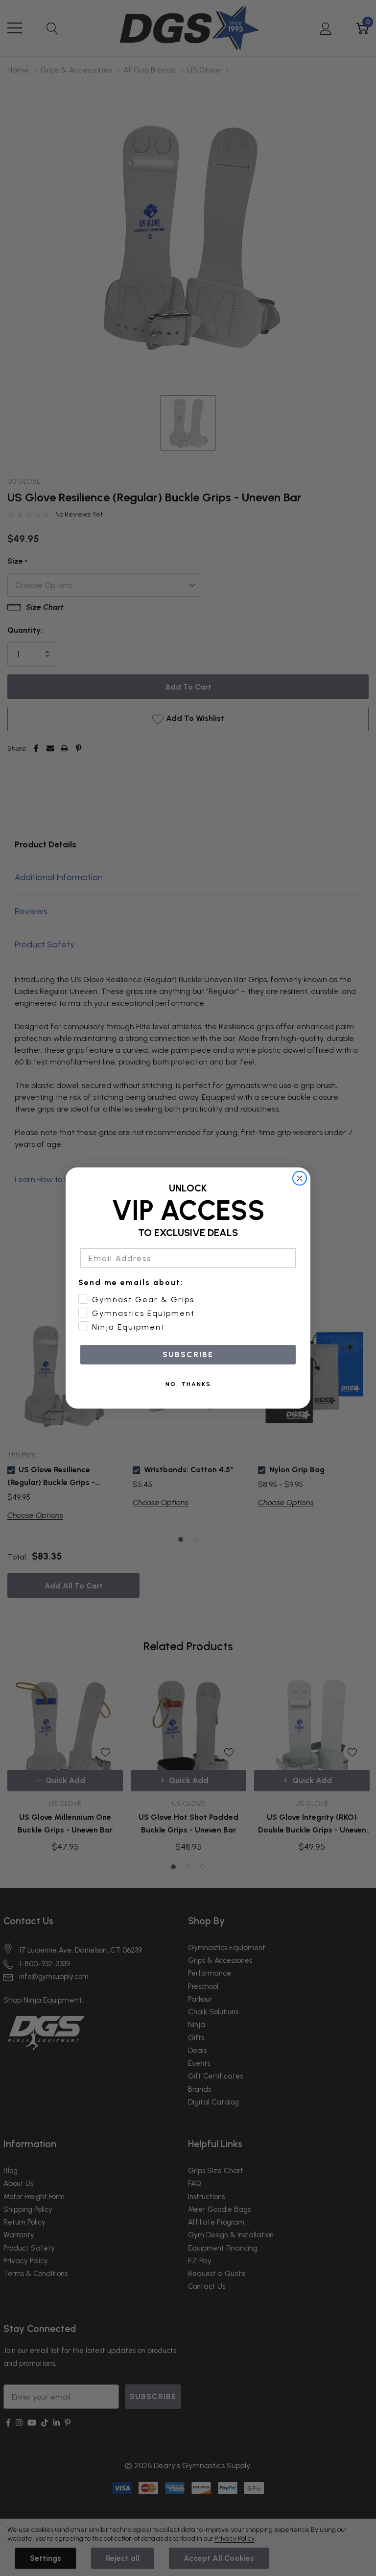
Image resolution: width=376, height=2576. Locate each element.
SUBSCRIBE (188, 1354)
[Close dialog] (300, 1178)
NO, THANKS (188, 1384)
